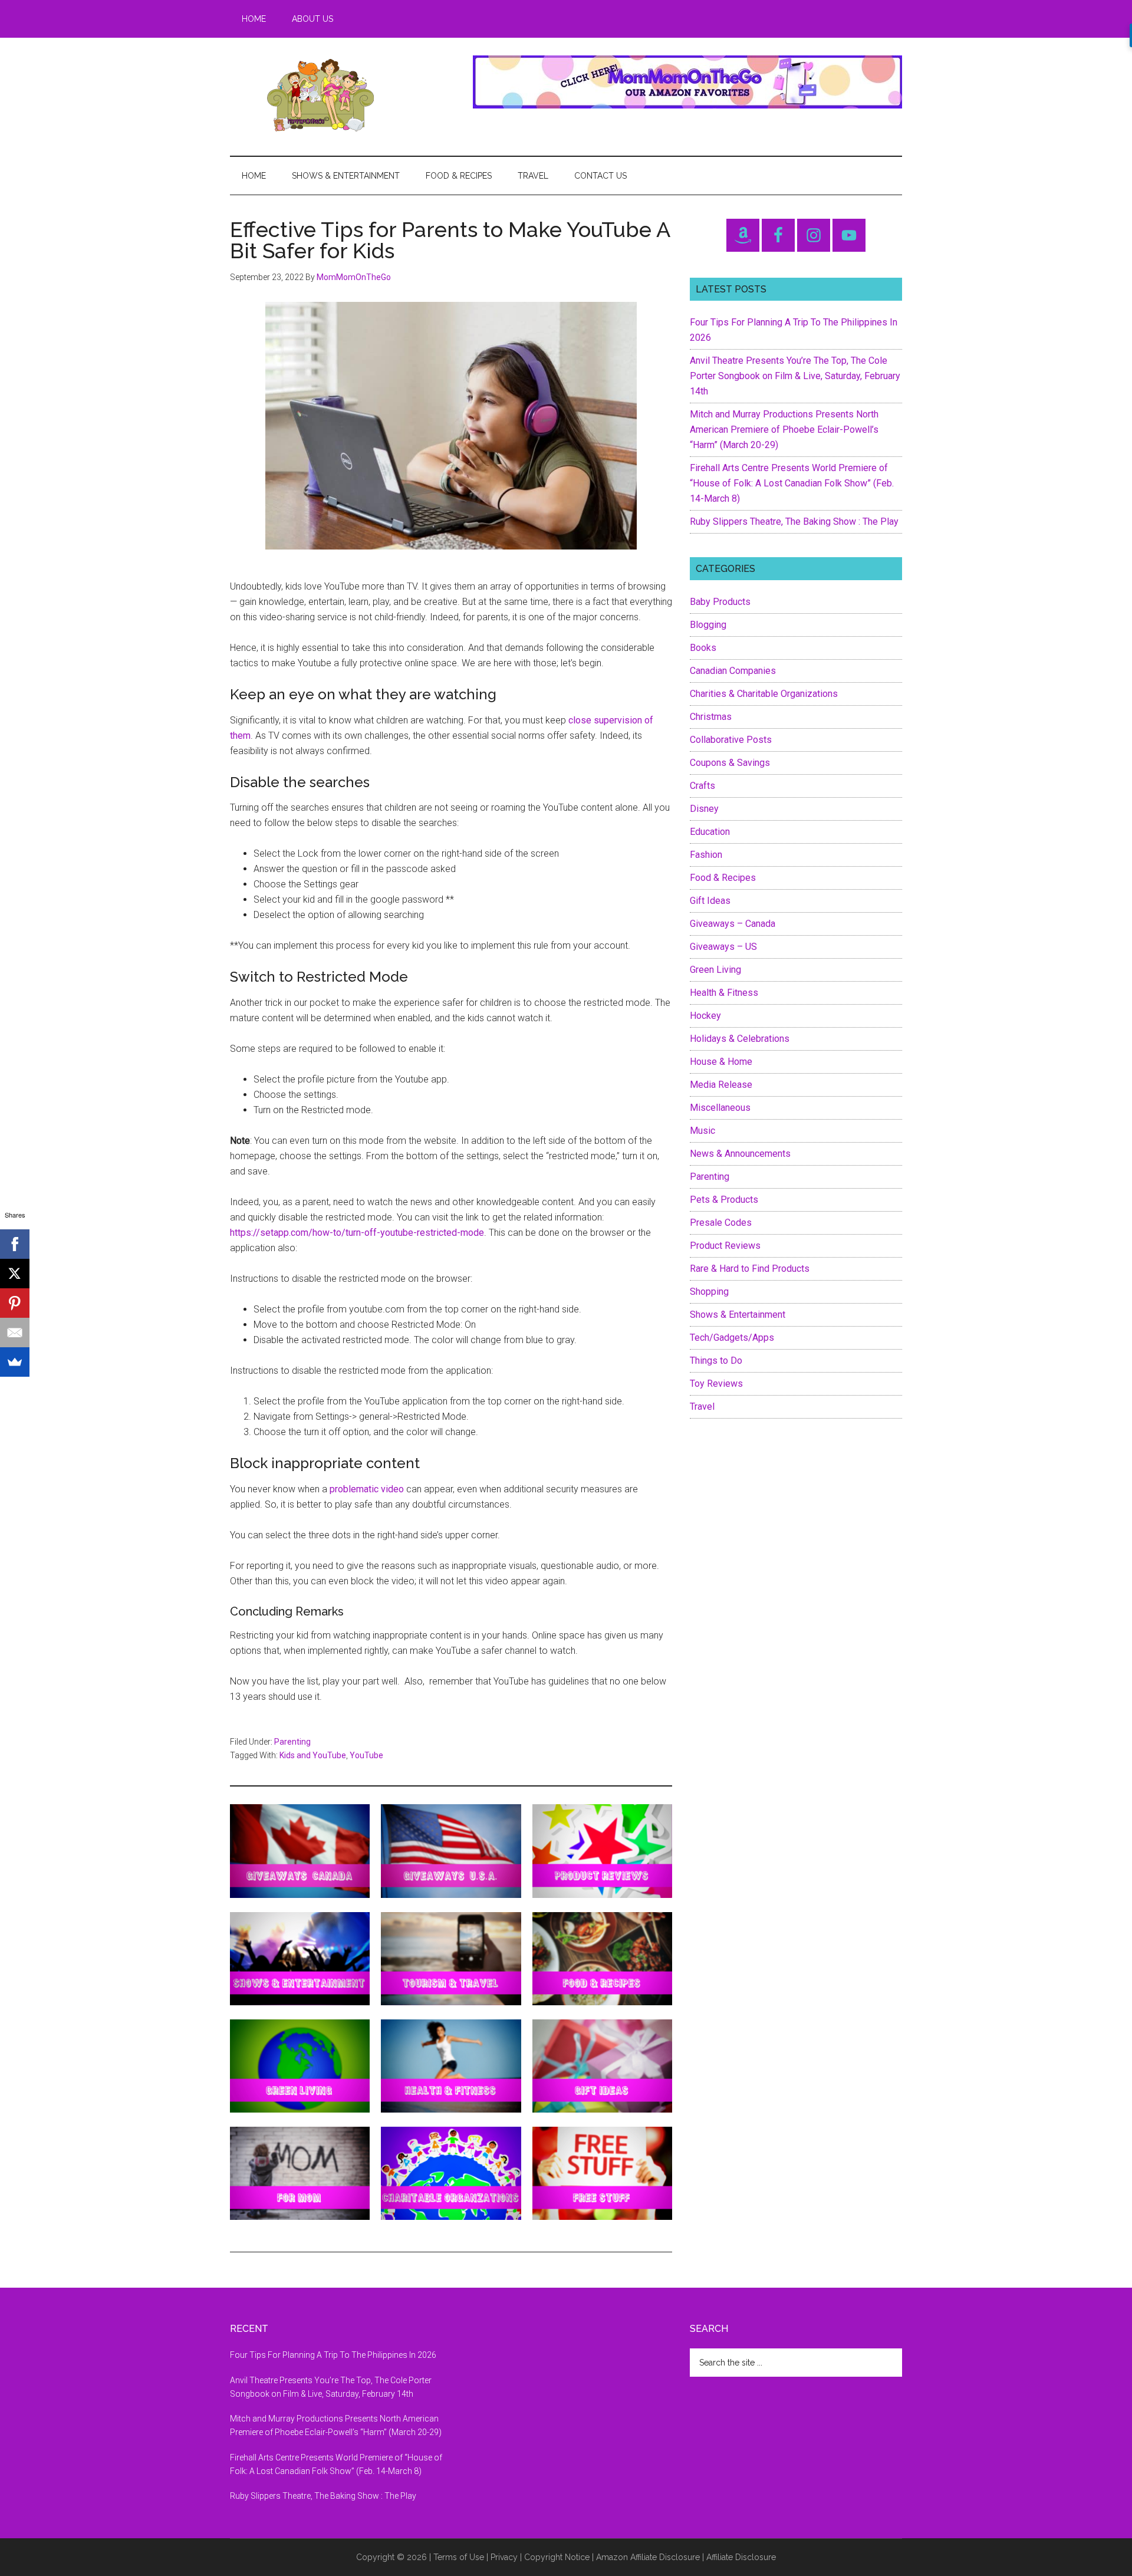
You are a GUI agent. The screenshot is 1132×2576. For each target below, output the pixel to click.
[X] (15, 1274)
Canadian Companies (733, 671)
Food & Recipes (723, 878)
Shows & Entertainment (738, 1315)
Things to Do (716, 1361)
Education (710, 832)
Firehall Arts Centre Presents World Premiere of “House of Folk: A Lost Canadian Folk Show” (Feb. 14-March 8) (792, 483)
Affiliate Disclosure (741, 2557)
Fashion (706, 855)
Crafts (702, 786)
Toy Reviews (716, 1384)
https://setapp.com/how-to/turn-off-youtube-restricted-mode (357, 1233)
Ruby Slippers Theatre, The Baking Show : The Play (794, 522)
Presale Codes (721, 1223)
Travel (702, 1407)
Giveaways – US (723, 947)
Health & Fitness (724, 993)
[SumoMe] (15, 1362)
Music (702, 1131)
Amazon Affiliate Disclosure (648, 2557)
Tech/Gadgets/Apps (732, 1338)
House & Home (721, 1062)
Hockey (705, 1016)
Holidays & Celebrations (740, 1039)
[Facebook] (15, 1244)
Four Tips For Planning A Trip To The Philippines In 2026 (333, 2355)
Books (703, 648)
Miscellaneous (720, 1108)
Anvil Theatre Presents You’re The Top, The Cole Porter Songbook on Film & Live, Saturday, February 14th (795, 376)
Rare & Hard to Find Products (750, 1269)
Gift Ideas (710, 901)
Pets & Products (724, 1200)
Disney (704, 809)
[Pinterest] (15, 1303)
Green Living (715, 970)
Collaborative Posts (731, 740)
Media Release (721, 1085)
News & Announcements (740, 1154)
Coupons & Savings (730, 763)
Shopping (709, 1292)
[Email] (15, 1333)
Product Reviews (725, 1246)
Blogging (708, 625)
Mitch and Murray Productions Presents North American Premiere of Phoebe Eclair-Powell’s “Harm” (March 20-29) (784, 430)
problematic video (367, 1489)
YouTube (366, 1755)
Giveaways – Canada (733, 924)
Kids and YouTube (313, 1755)
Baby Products (720, 602)
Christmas (711, 717)
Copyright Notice (557, 2557)
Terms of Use (459, 2557)
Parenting (292, 1742)
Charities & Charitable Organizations (764, 694)
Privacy (504, 2557)
